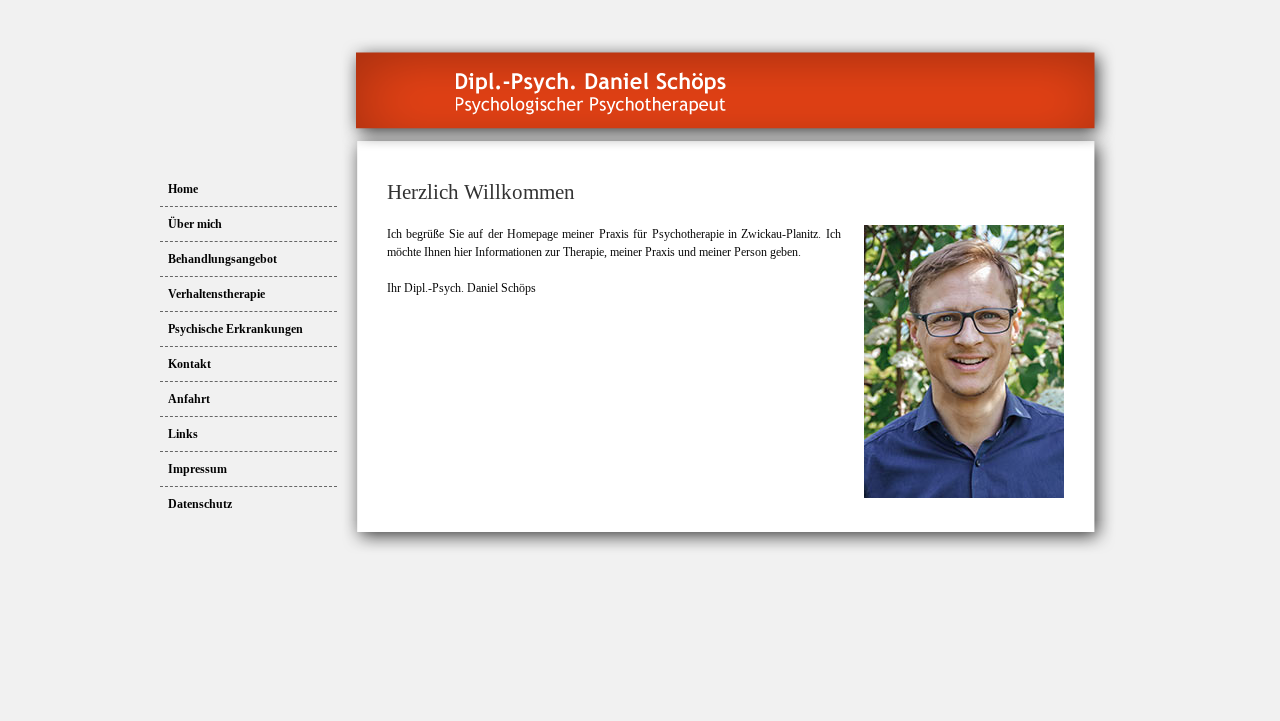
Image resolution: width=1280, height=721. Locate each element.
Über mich (195, 224)
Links (183, 434)
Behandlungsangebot (222, 259)
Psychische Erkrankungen (235, 329)
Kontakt (189, 364)
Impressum (197, 469)
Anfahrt (189, 399)
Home (183, 189)
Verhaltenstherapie (216, 294)
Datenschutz (200, 504)
